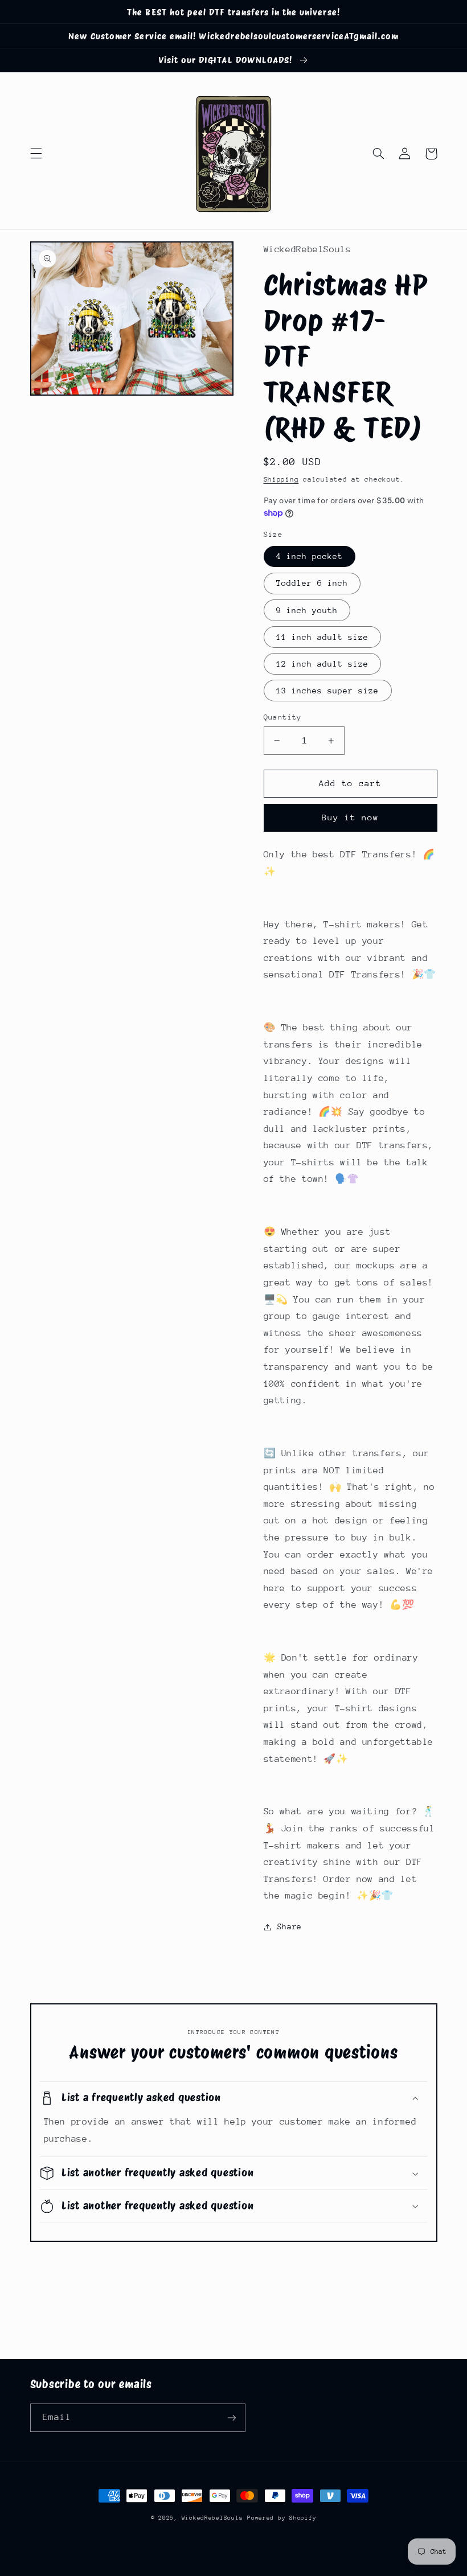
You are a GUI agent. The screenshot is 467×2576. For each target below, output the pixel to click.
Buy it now (351, 817)
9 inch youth (307, 610)
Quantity (283, 717)
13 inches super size (328, 691)
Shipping (281, 479)
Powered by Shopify (282, 2518)
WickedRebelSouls (212, 2518)
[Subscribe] (231, 2417)
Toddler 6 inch (312, 583)
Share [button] (290, 1926)
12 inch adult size (323, 664)
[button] (36, 154)
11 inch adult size (323, 637)
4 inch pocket (310, 556)
